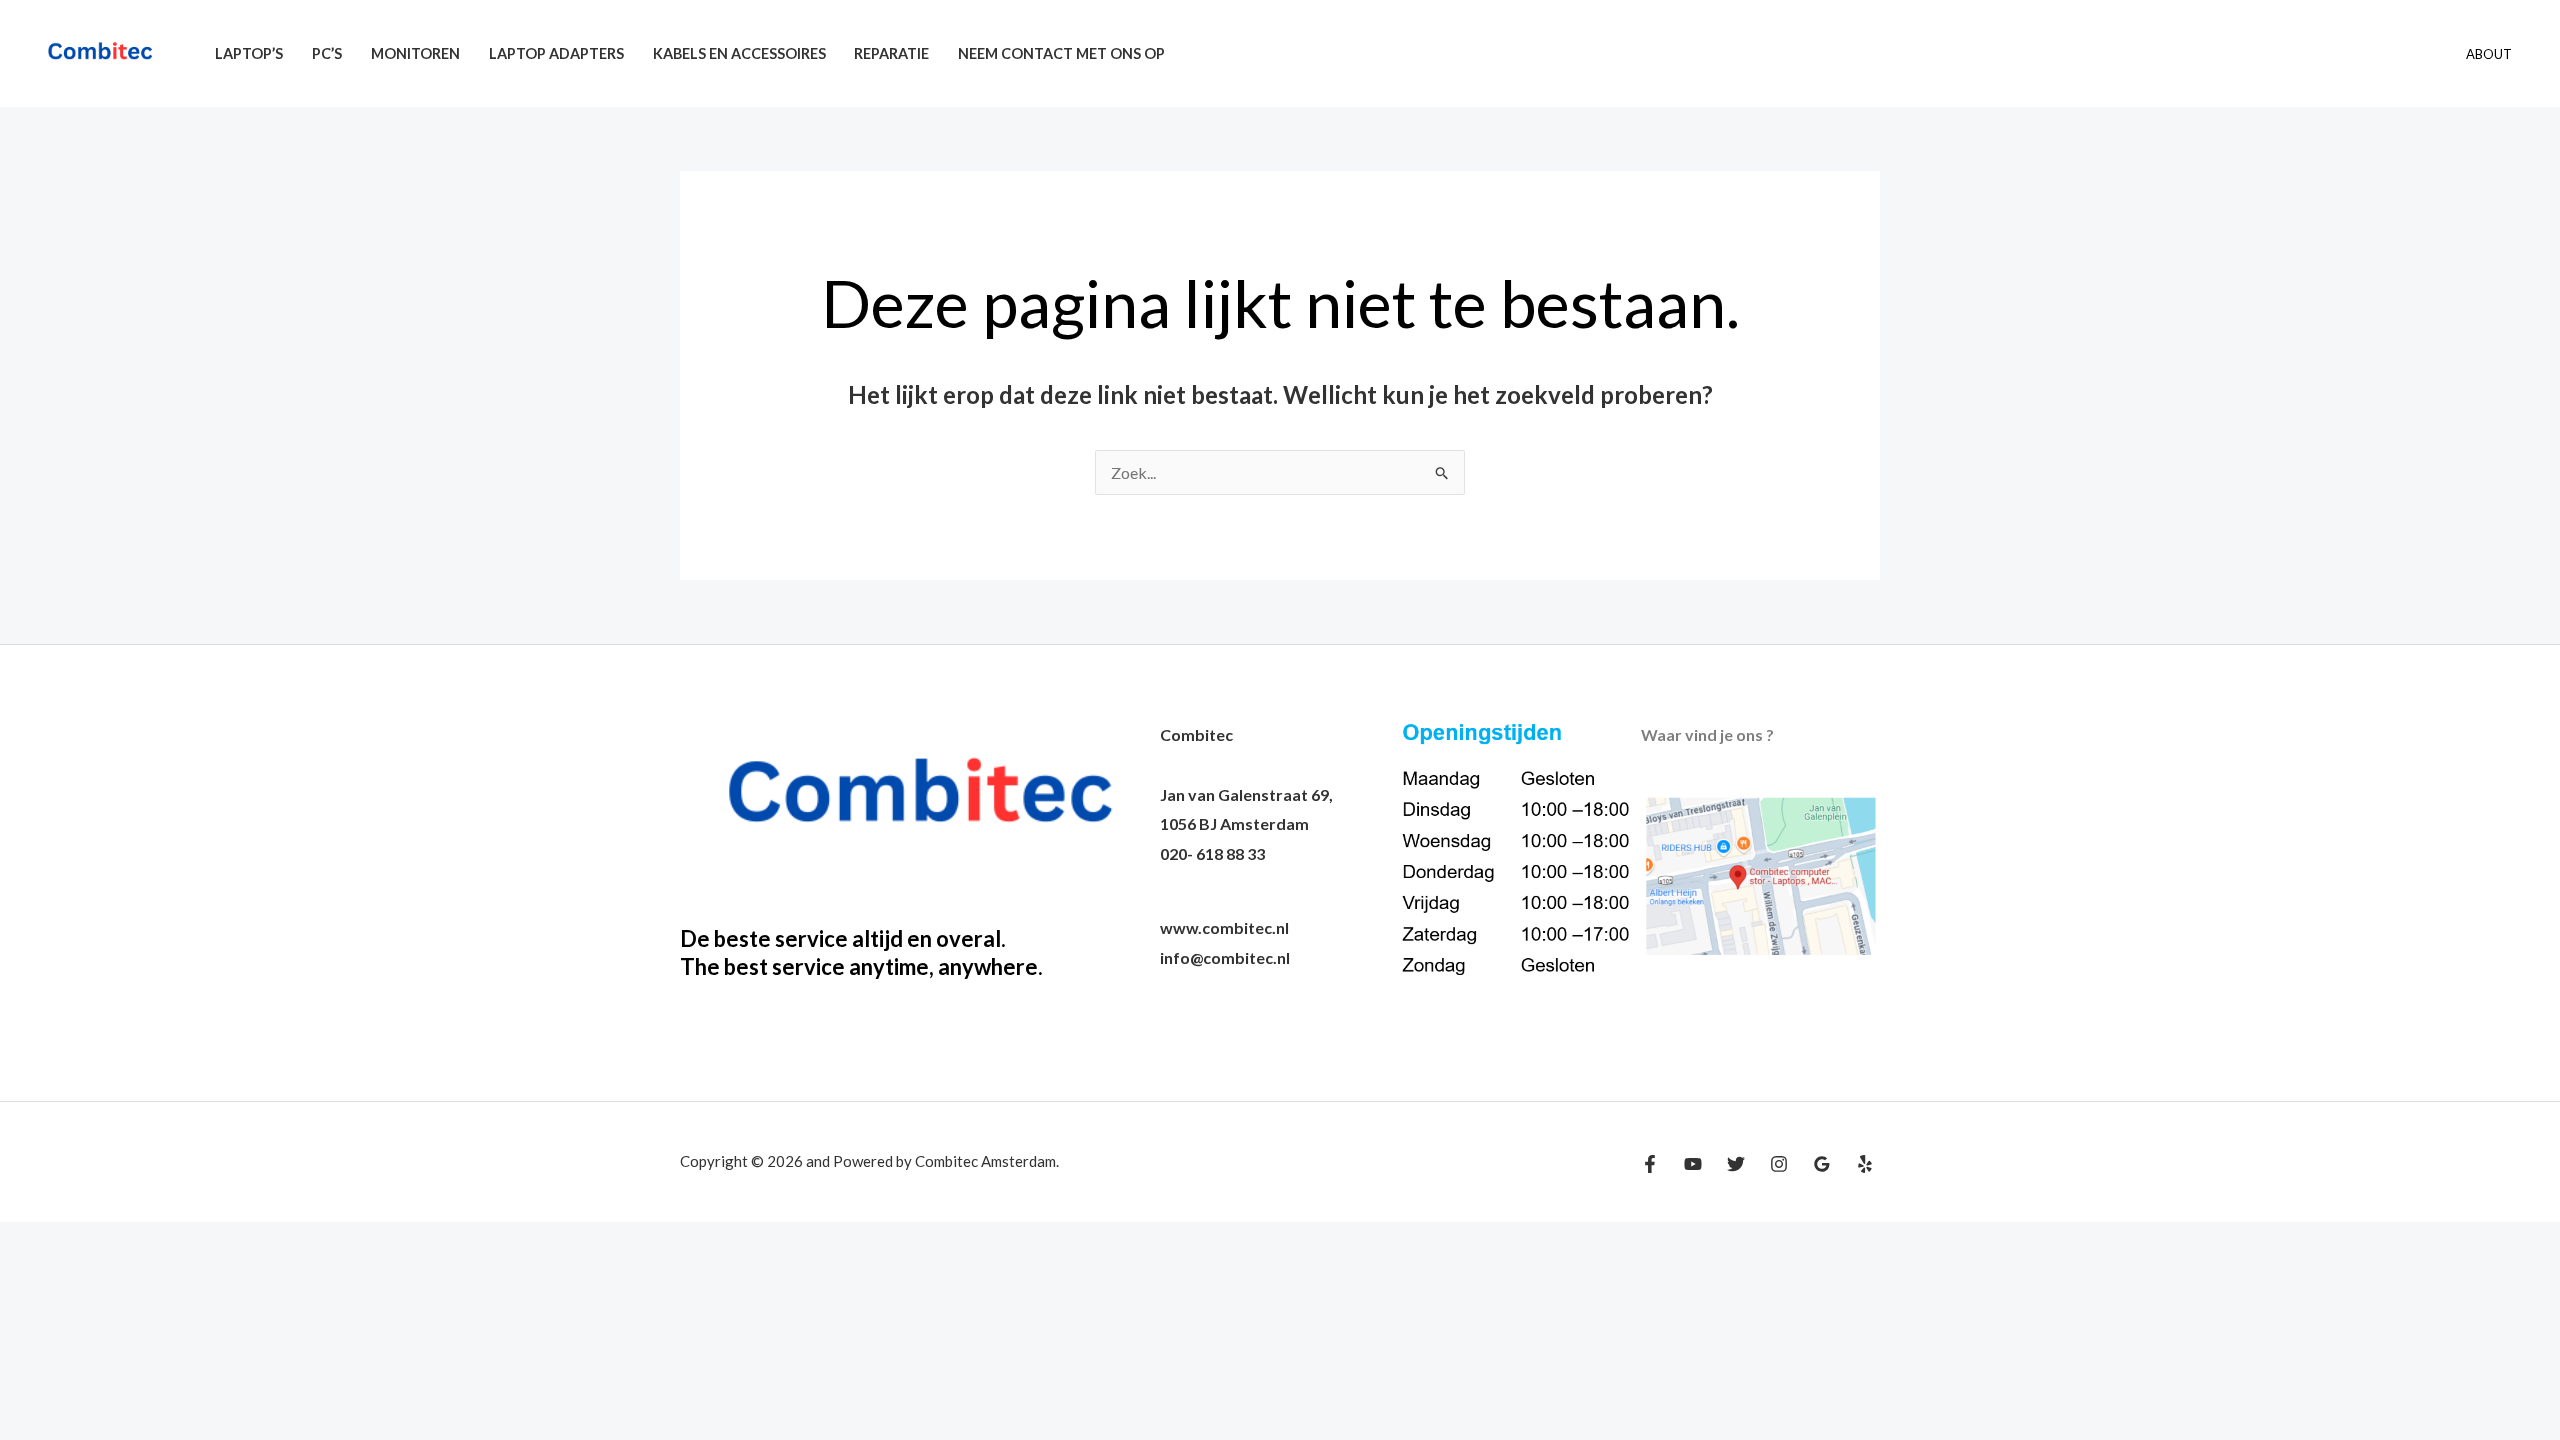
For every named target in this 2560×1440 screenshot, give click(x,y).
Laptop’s (249, 53)
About (2489, 54)
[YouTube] (1693, 1164)
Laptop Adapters (556, 53)
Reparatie (891, 53)
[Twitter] (1736, 1164)
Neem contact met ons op (1061, 53)
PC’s (327, 53)
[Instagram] (1779, 1164)
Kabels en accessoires (739, 53)
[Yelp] (1865, 1164)
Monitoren (415, 53)
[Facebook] (1650, 1164)
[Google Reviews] (1822, 1164)
